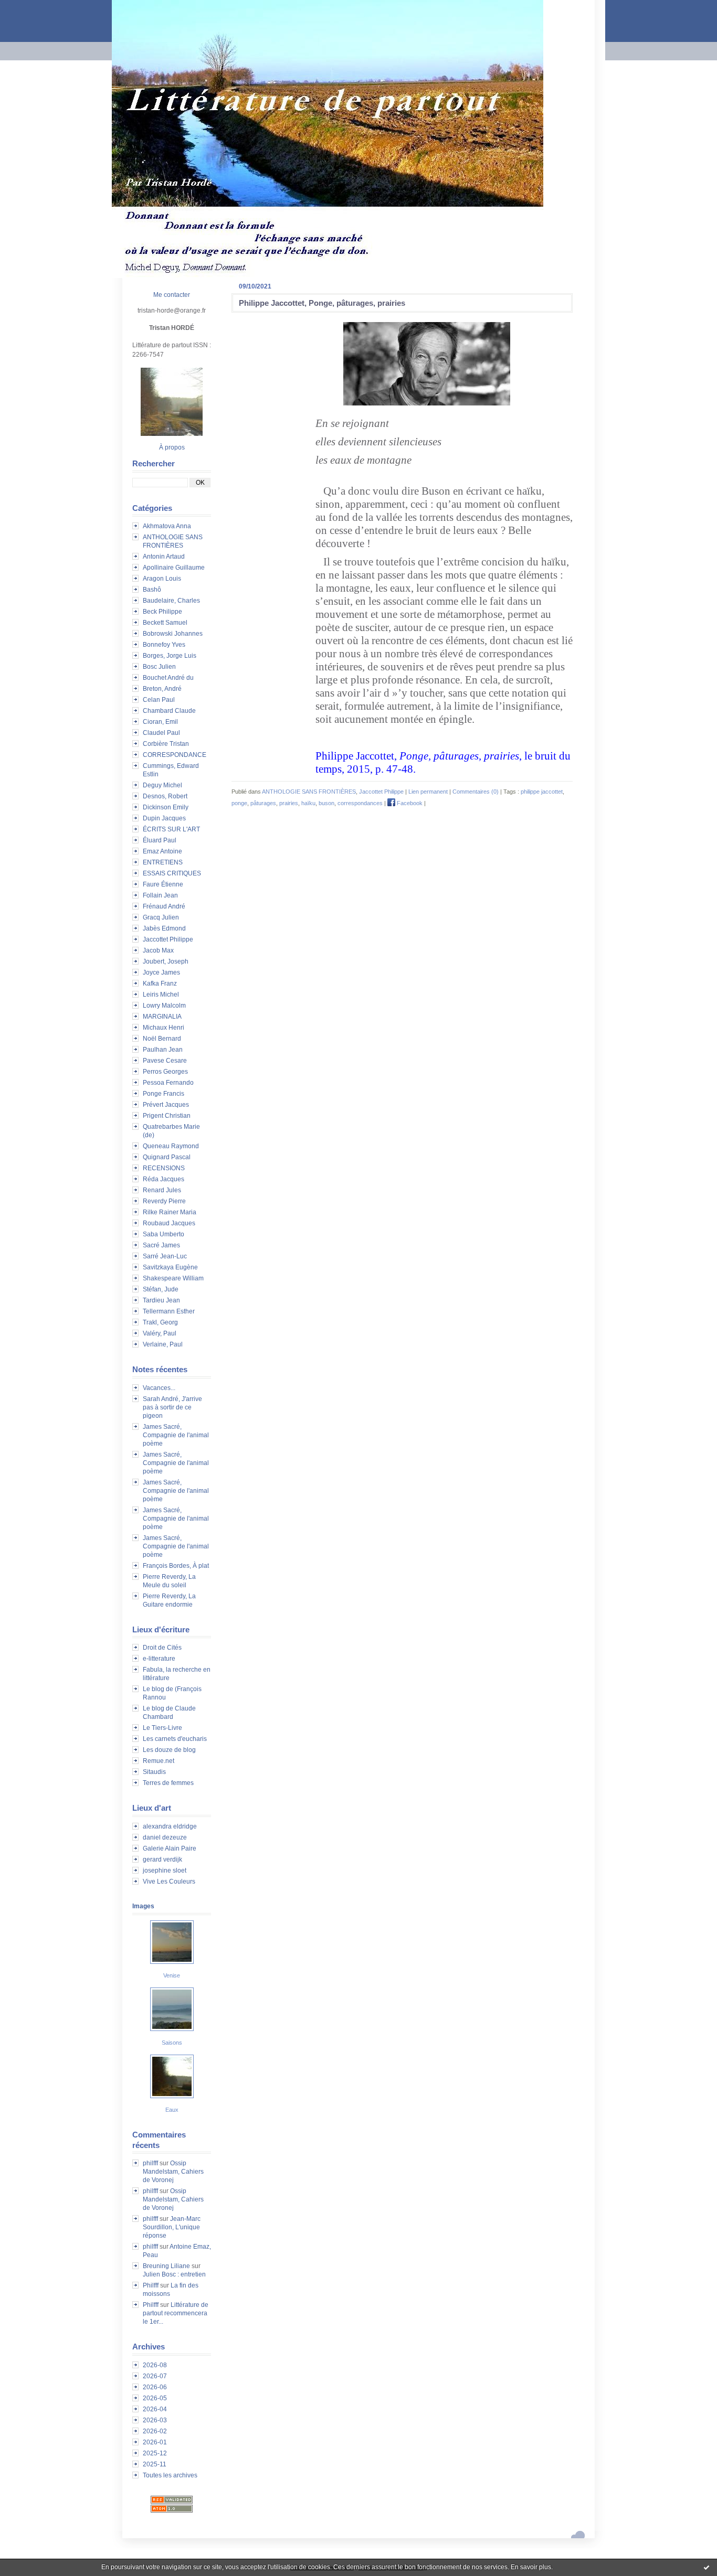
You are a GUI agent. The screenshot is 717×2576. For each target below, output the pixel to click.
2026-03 (155, 2420)
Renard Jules (162, 1190)
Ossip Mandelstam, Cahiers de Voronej (173, 2172)
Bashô (152, 590)
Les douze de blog (169, 1750)
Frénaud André (164, 906)
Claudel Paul (161, 733)
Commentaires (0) (476, 792)
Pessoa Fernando (168, 1083)
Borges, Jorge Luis (170, 656)
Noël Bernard (162, 1039)
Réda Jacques (164, 1179)
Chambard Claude (169, 711)
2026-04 (155, 2409)
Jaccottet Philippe (168, 939)
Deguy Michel (162, 785)
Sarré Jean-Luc (165, 1256)
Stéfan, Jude (161, 1289)
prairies (289, 803)
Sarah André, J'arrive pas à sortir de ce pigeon (172, 1407)
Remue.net (159, 1761)
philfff (150, 2163)
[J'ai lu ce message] (707, 2567)
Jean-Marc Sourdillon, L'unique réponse (172, 2227)
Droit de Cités (162, 1648)
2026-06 (155, 2387)
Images (143, 1906)
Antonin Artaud (164, 557)
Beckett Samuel (165, 623)
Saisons (172, 2043)
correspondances (360, 803)
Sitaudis (154, 1772)
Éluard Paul (160, 840)
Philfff (151, 2285)
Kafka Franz (160, 984)
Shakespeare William (173, 1278)
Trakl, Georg (160, 1322)
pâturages (263, 803)
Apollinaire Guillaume (174, 568)
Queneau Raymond (171, 1146)
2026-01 (155, 2442)
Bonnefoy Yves (164, 645)
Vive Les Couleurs (169, 1882)
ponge (239, 803)
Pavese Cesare (165, 1061)
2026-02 (155, 2431)
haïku (308, 803)
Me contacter (172, 295)
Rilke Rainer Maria (170, 1212)
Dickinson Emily (166, 807)
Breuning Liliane (166, 2266)
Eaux (172, 2110)
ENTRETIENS (163, 862)
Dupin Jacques (164, 818)
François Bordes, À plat (176, 1566)
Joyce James (161, 972)
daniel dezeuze (165, 1837)
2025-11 (155, 2464)
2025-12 (155, 2453)
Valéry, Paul (160, 1333)
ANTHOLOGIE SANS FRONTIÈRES (309, 792)
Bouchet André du (168, 678)
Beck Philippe (162, 612)
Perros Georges (165, 1072)
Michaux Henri (164, 1028)
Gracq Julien (161, 917)
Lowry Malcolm (164, 1006)
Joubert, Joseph (166, 961)
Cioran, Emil (160, 722)
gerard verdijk (162, 1859)
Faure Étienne (163, 884)
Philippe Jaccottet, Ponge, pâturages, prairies (322, 303)
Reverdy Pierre (164, 1201)
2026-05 (155, 2398)
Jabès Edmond (164, 928)
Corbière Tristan (166, 744)
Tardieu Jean (161, 1300)
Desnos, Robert (165, 796)
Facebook (409, 803)
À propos (172, 447)
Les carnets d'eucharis (175, 1739)
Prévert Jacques (166, 1105)
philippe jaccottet (542, 792)
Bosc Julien (159, 667)
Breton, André (162, 689)
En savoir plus (531, 2567)
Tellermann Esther (169, 1311)
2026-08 (155, 2365)
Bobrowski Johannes (173, 634)
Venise (172, 1975)
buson (326, 803)
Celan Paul (159, 700)
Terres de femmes (168, 1783)
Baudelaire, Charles (171, 601)
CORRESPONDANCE (175, 755)
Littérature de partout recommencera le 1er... (176, 2313)
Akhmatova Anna (167, 526)
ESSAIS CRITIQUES (172, 873)
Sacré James (161, 1245)
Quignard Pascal (167, 1157)
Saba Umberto (164, 1234)
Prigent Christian (167, 1116)
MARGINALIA (162, 1017)
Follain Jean (160, 895)
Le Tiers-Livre (162, 1728)
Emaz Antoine (162, 851)
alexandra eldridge (170, 1826)
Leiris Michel (161, 995)
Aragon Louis (162, 579)
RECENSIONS (164, 1168)
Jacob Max (158, 950)
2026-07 (155, 2376)
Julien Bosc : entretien (174, 2274)
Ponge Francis (164, 1094)
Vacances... (159, 1388)
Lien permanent (428, 792)
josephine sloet (165, 1870)
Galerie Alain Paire (170, 1848)
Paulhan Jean (163, 1050)
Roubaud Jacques (169, 1223)
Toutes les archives (170, 2475)
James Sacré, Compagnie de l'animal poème (176, 1435)
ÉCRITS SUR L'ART (171, 829)
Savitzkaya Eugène (170, 1267)
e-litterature (159, 1659)
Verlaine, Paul (163, 1344)
